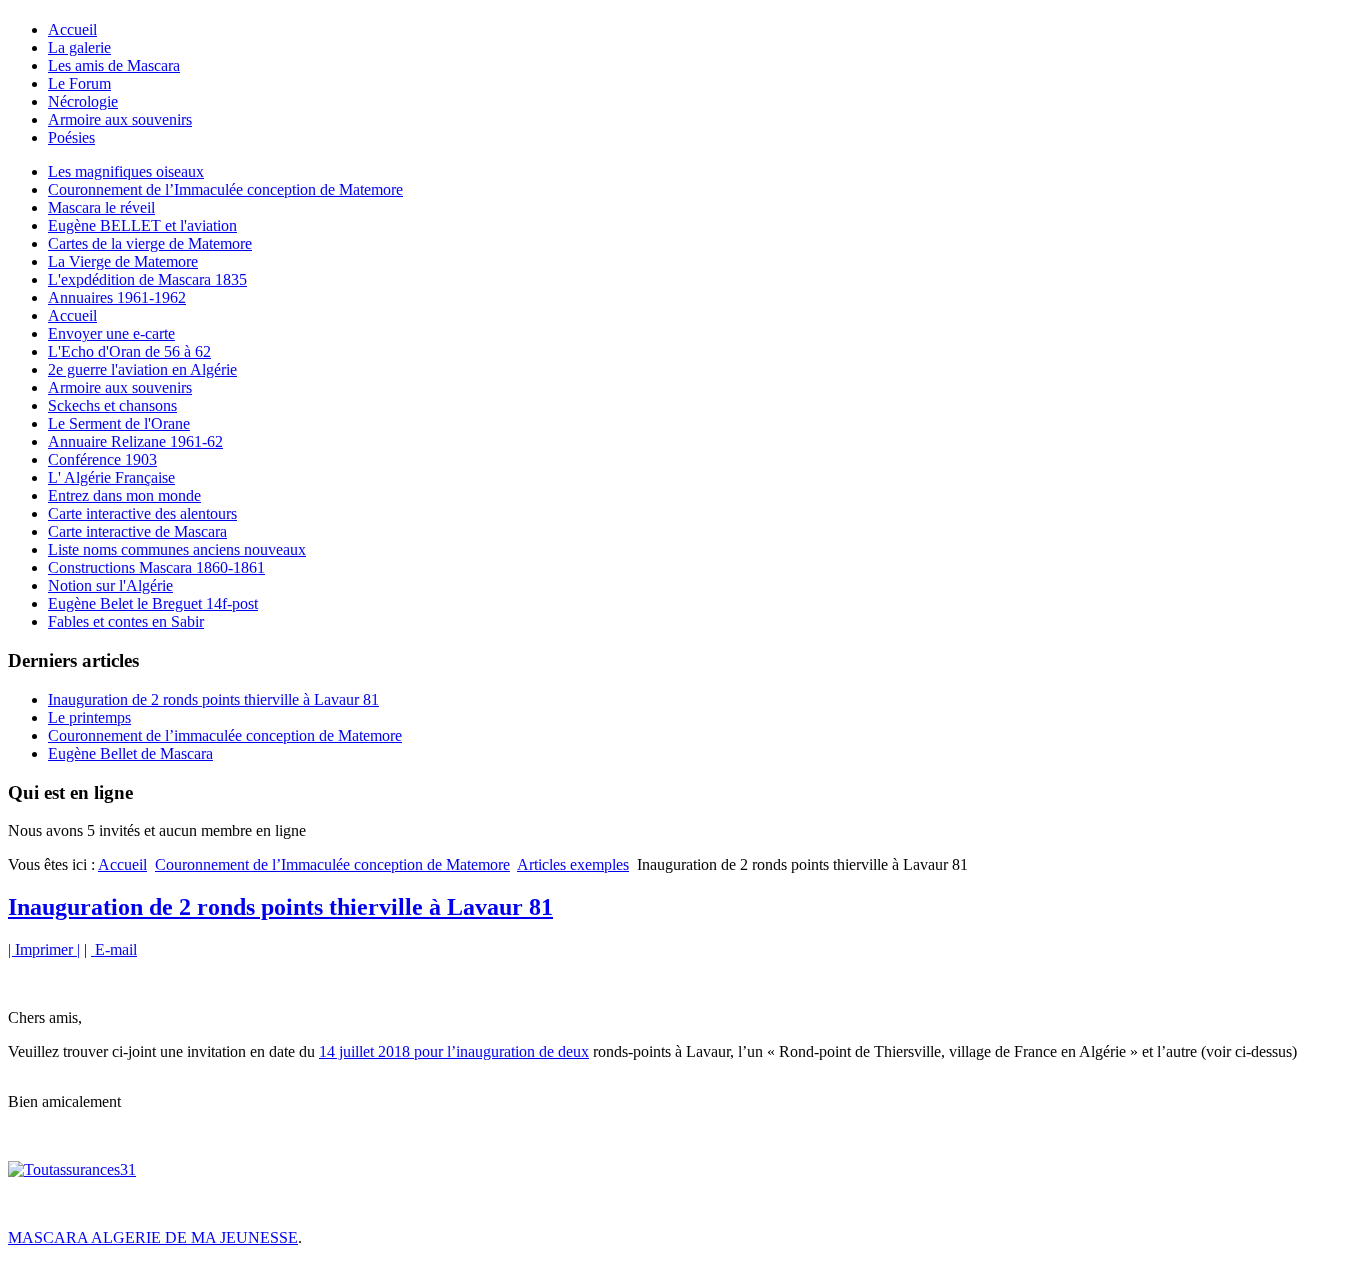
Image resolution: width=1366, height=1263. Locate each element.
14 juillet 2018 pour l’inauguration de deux (454, 1051)
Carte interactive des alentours (142, 513)
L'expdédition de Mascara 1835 (147, 279)
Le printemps (89, 717)
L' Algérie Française (111, 477)
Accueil (72, 29)
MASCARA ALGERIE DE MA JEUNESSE (153, 1237)
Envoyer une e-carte (111, 333)
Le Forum (79, 83)
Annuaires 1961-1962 (117, 297)
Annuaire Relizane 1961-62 (135, 441)
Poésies (71, 137)
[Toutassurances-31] (72, 1169)
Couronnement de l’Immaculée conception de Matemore (225, 189)
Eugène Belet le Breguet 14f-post (153, 603)
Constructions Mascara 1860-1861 (156, 567)
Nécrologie (83, 101)
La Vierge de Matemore (123, 261)
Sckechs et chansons (112, 405)
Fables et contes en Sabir (126, 621)
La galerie (79, 47)
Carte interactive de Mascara (137, 531)
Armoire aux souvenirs (120, 119)
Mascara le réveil (101, 207)
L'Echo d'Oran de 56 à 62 (129, 351)
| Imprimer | (44, 949)
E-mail (114, 949)
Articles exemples (573, 864)
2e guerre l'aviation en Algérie (142, 369)
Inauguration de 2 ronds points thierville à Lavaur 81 (213, 699)
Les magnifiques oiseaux (126, 171)
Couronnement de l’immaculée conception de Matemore (225, 735)
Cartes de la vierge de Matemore (150, 243)
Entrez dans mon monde (124, 495)
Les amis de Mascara (114, 65)
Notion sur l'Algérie (110, 585)
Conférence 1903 (102, 459)
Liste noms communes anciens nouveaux (177, 549)
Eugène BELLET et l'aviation (142, 225)
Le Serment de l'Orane (119, 423)
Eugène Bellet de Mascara (130, 753)
